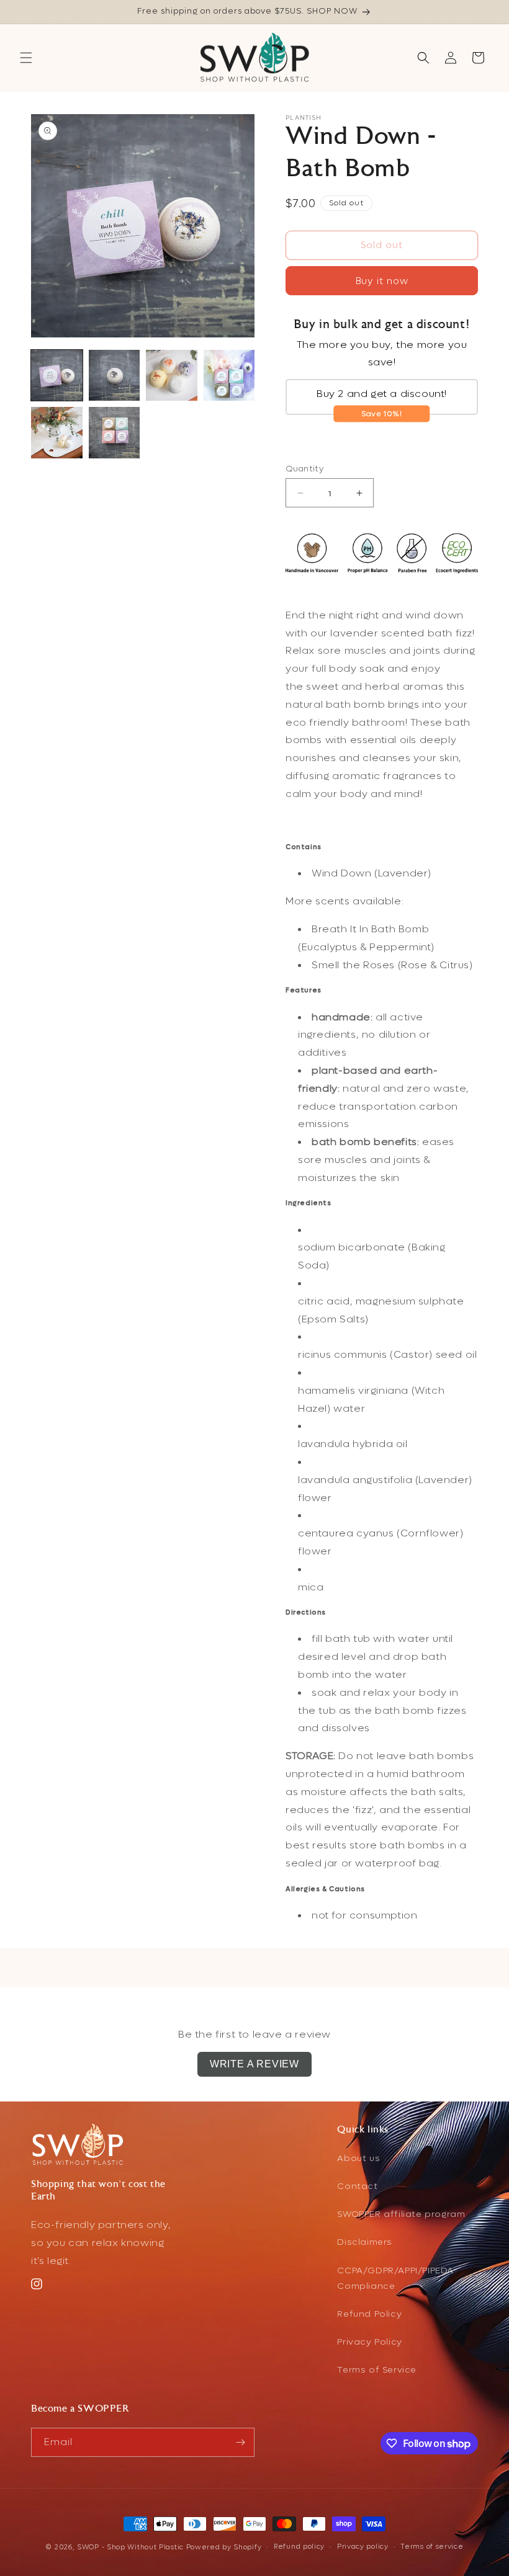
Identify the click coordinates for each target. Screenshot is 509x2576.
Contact (357, 2186)
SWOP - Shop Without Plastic (130, 2547)
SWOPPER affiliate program (401, 2214)
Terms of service (432, 2547)
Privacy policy (363, 2547)
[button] (26, 58)
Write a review (254, 2064)
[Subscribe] (240, 2442)
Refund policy (299, 2547)
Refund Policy (369, 2314)
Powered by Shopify (224, 2547)
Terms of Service (377, 2370)
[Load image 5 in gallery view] (57, 433)
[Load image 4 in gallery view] (229, 376)
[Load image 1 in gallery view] (57, 376)
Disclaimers (365, 2242)
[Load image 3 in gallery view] (172, 376)
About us (358, 2158)
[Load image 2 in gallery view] (115, 376)
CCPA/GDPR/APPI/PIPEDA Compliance (395, 2278)
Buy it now (382, 281)
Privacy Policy (369, 2342)
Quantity (304, 469)
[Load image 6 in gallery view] (115, 433)
